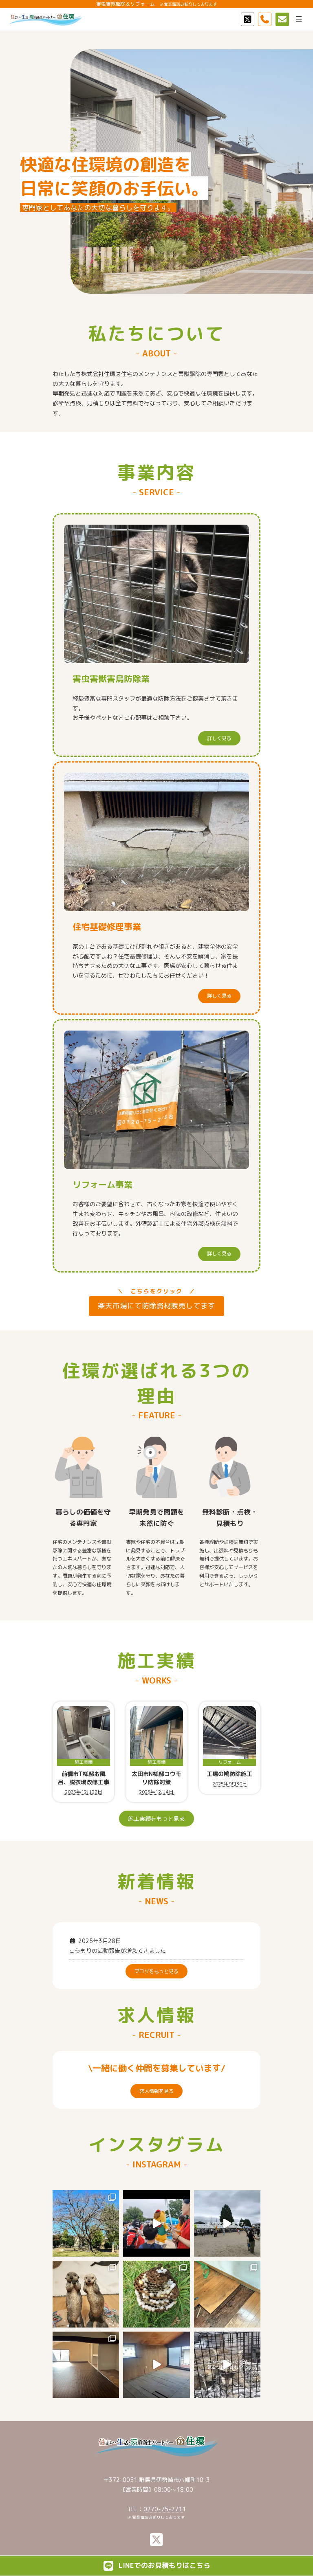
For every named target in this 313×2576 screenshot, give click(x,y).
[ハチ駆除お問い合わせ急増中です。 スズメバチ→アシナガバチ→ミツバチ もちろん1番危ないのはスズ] (156, 2294)
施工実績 (84, 1762)
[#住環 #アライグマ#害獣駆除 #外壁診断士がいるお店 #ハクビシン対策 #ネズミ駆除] (227, 2365)
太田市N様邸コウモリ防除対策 (156, 1778)
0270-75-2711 (165, 2509)
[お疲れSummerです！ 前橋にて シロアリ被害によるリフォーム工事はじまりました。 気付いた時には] (227, 2294)
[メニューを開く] (299, 19)
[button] (219, 738)
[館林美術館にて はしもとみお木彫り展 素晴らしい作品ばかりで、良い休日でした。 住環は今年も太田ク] (86, 2294)
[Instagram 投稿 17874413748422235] (227, 2223)
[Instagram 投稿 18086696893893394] (156, 2223)
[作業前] (156, 2365)
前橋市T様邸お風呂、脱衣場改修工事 (84, 1778)
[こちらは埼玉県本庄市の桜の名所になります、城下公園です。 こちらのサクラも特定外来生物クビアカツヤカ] (86, 2223)
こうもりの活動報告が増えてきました (117, 1951)
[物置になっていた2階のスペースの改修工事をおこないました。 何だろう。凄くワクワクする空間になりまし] (86, 2365)
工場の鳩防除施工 (229, 1774)
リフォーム (230, 1762)
